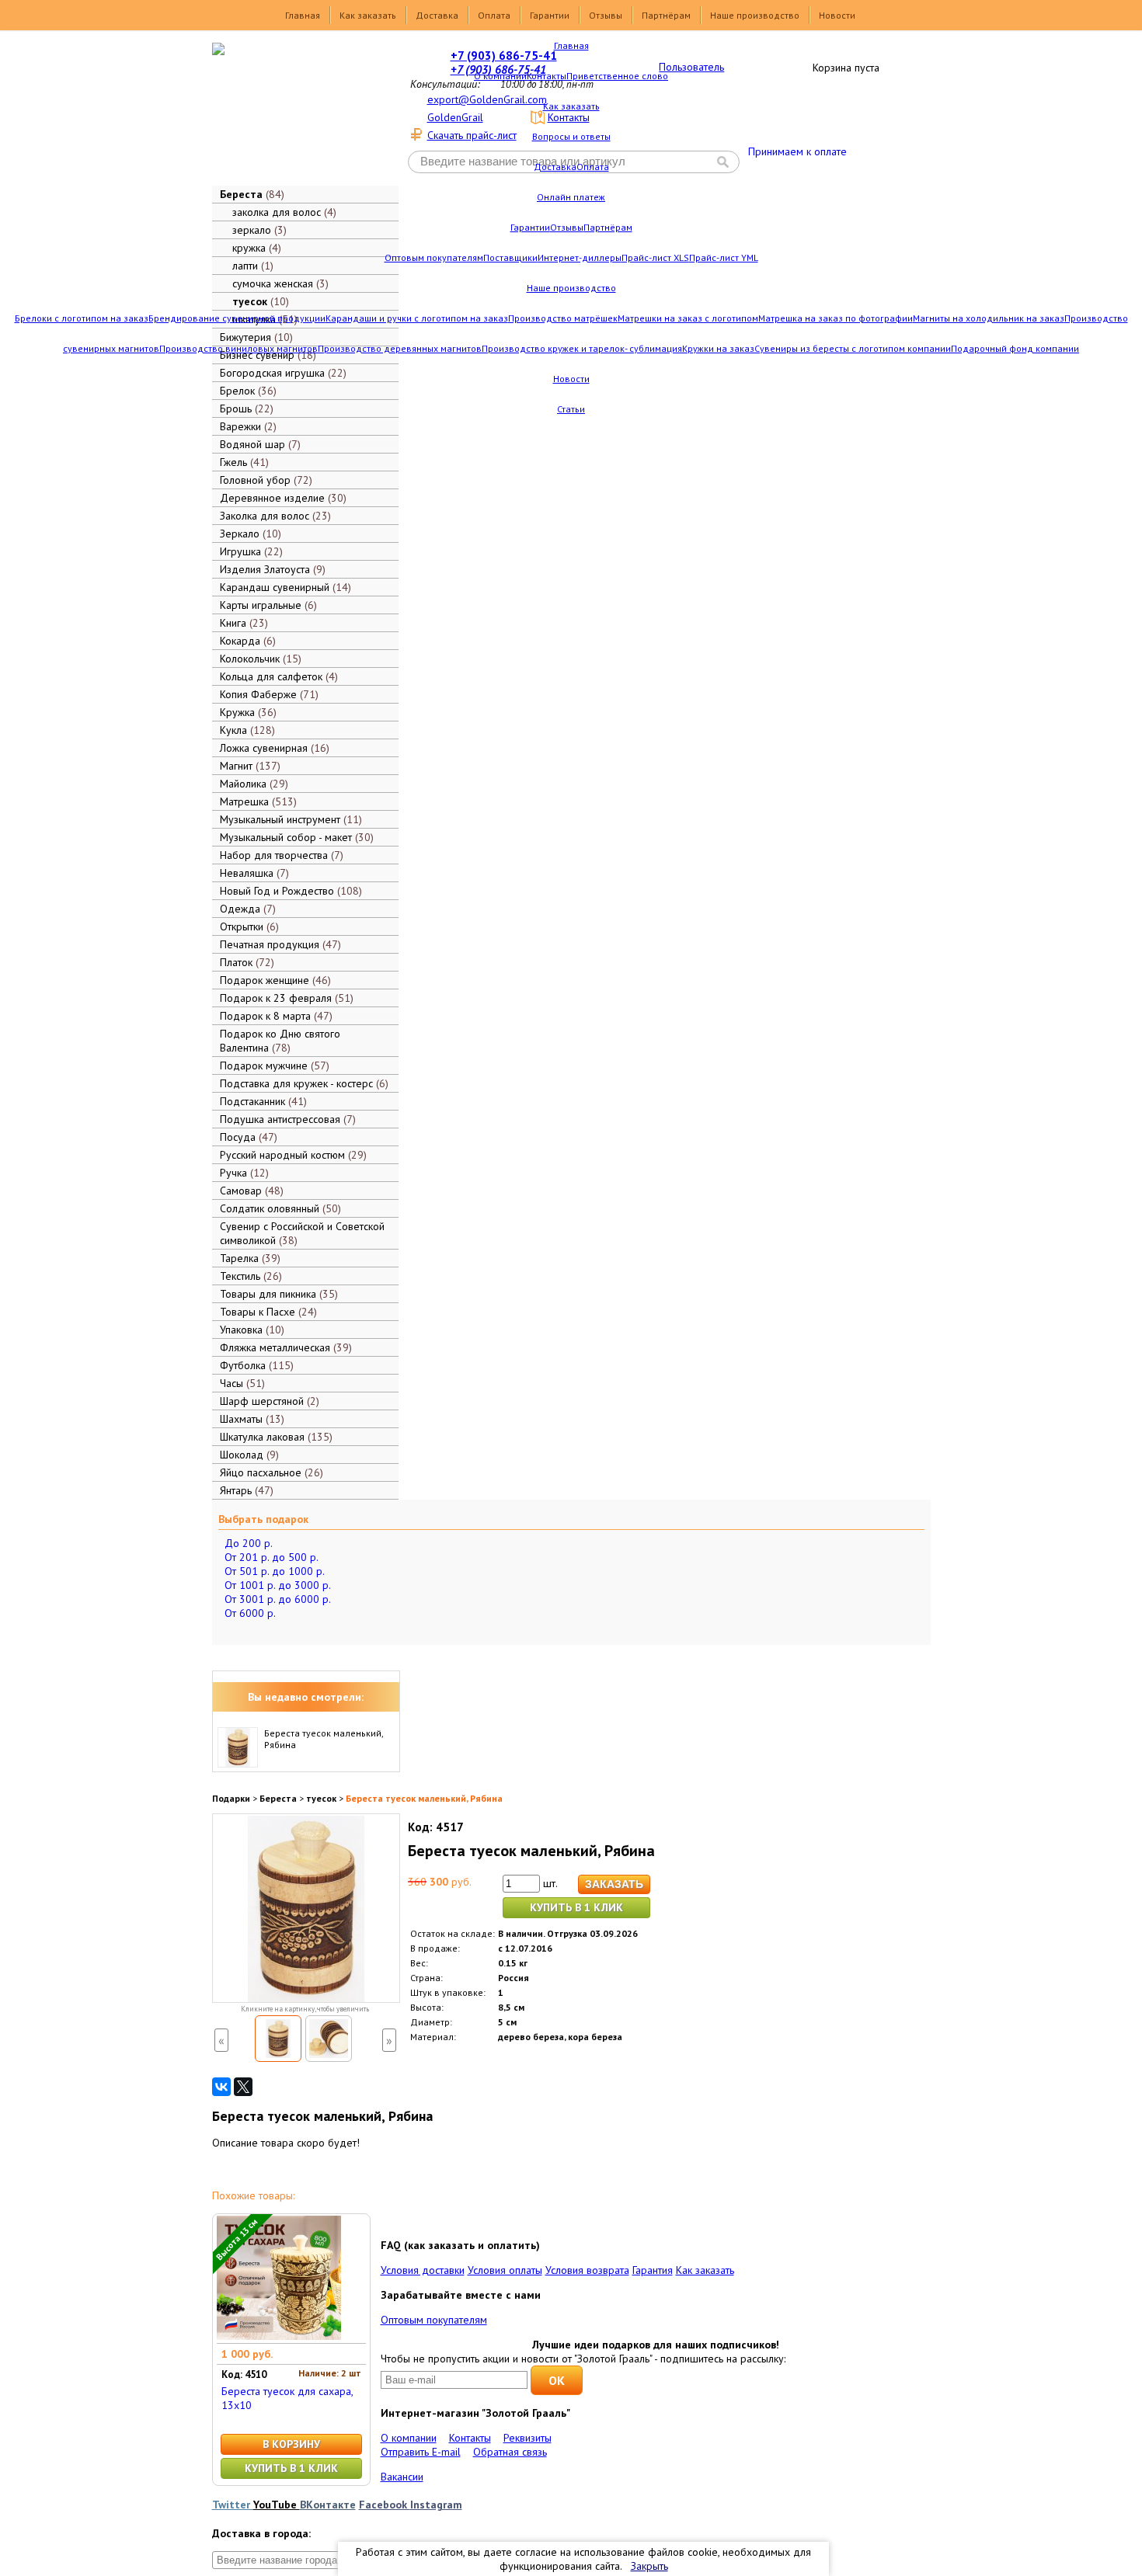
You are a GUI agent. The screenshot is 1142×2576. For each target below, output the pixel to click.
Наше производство (755, 15)
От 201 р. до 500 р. (272, 1557)
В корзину (291, 2444)
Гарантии (550, 15)
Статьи (571, 409)
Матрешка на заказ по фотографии (836, 318)
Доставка (437, 15)
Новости (837, 15)
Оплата (494, 15)
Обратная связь (510, 2452)
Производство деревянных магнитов (400, 348)
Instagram (436, 2505)
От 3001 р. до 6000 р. (278, 1599)
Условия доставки (423, 2270)
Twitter (233, 2505)
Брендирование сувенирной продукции (237, 318)
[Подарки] (294, 113)
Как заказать (368, 15)
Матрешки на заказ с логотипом (688, 318)
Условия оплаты (505, 2270)
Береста (278, 1798)
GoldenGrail (455, 117)
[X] (243, 2087)
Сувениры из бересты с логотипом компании (853, 348)
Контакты (547, 76)
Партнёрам (666, 15)
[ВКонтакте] (221, 2087)
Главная (303, 15)
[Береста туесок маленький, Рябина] (278, 2039)
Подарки (231, 1798)
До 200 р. (249, 1543)
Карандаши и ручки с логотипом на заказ (417, 318)
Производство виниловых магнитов (238, 348)
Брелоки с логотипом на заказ (82, 318)
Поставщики (510, 257)
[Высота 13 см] (279, 2336)
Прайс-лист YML (724, 257)
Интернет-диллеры (580, 257)
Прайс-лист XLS (655, 257)
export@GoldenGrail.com (487, 99)
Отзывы (606, 15)
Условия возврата (587, 2270)
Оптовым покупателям (434, 257)
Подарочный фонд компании (1015, 348)
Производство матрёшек (563, 318)
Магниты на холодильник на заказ (989, 318)
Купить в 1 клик (576, 1907)
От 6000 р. (250, 1613)
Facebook (385, 2505)
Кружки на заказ (718, 348)
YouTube (277, 2505)
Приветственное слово (617, 76)
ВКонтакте (328, 2505)
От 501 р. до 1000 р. (275, 1571)
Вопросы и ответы (571, 136)
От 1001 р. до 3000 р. (278, 1585)
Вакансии (402, 2477)
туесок (321, 1798)
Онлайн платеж (571, 197)
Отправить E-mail (421, 2452)
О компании (500, 76)
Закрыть (649, 2566)
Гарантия (653, 2270)
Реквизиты (527, 2438)
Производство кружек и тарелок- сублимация (582, 348)
